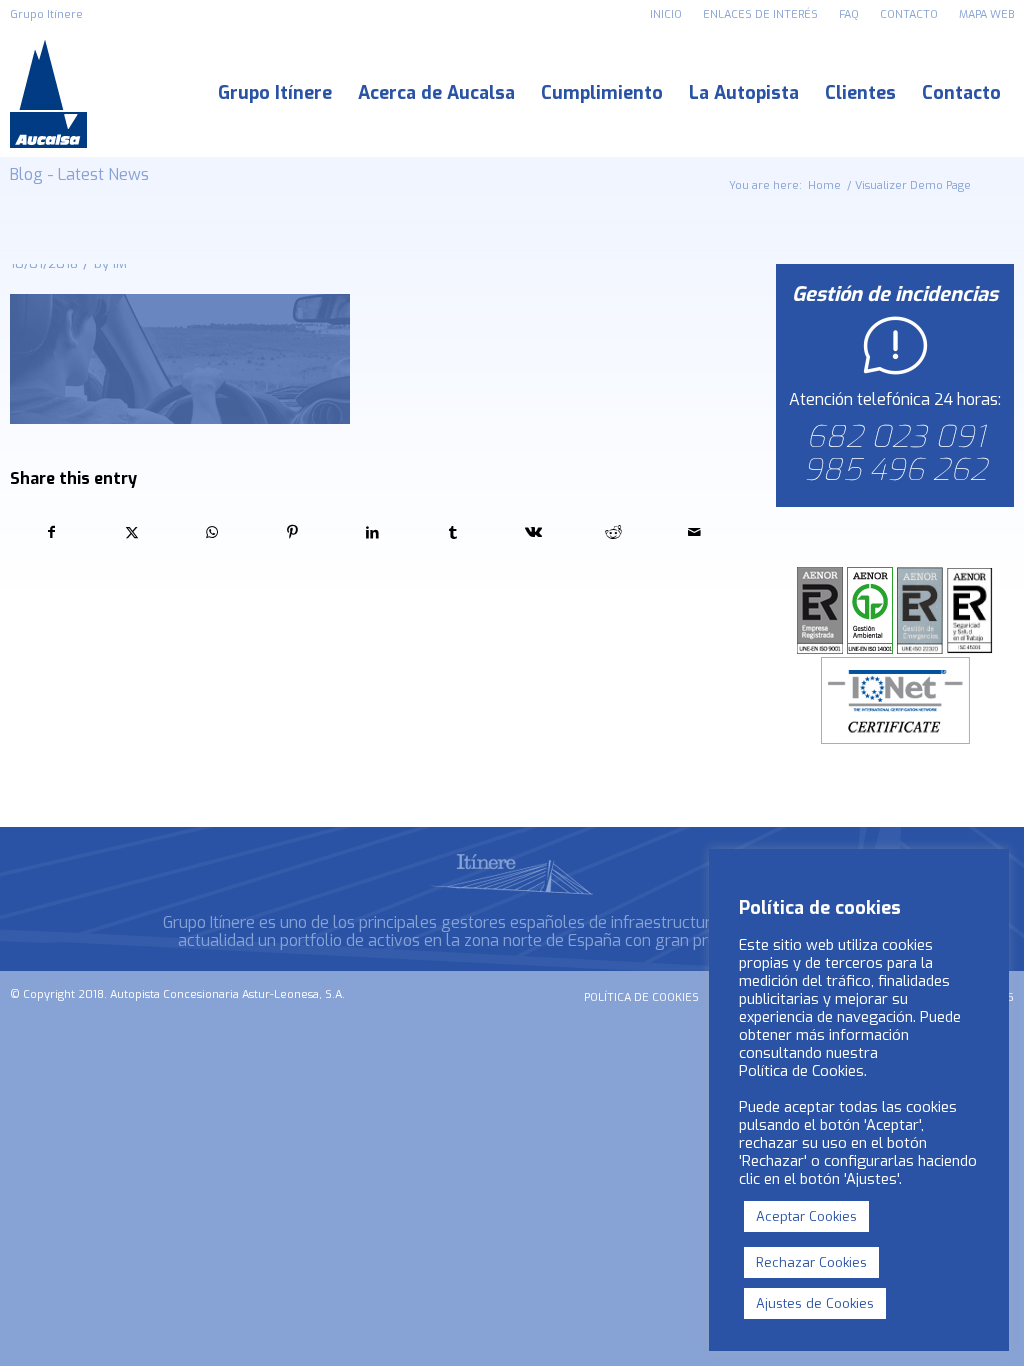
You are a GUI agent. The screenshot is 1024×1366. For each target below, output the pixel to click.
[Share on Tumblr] (453, 532)
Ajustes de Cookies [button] (815, 1303)
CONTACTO (909, 14)
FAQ (849, 14)
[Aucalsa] (48, 93)
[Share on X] (131, 532)
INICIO (666, 14)
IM (120, 263)
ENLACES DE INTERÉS (760, 14)
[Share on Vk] (533, 532)
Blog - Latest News (79, 174)
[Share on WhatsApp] (212, 532)
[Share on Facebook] (51, 532)
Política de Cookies (801, 1071)
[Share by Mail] (694, 532)
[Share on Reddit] (613, 532)
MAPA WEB (986, 14)
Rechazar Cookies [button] (811, 1262)
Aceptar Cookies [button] (806, 1216)
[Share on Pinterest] (292, 532)
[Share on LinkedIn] (372, 532)
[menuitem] (666, 15)
